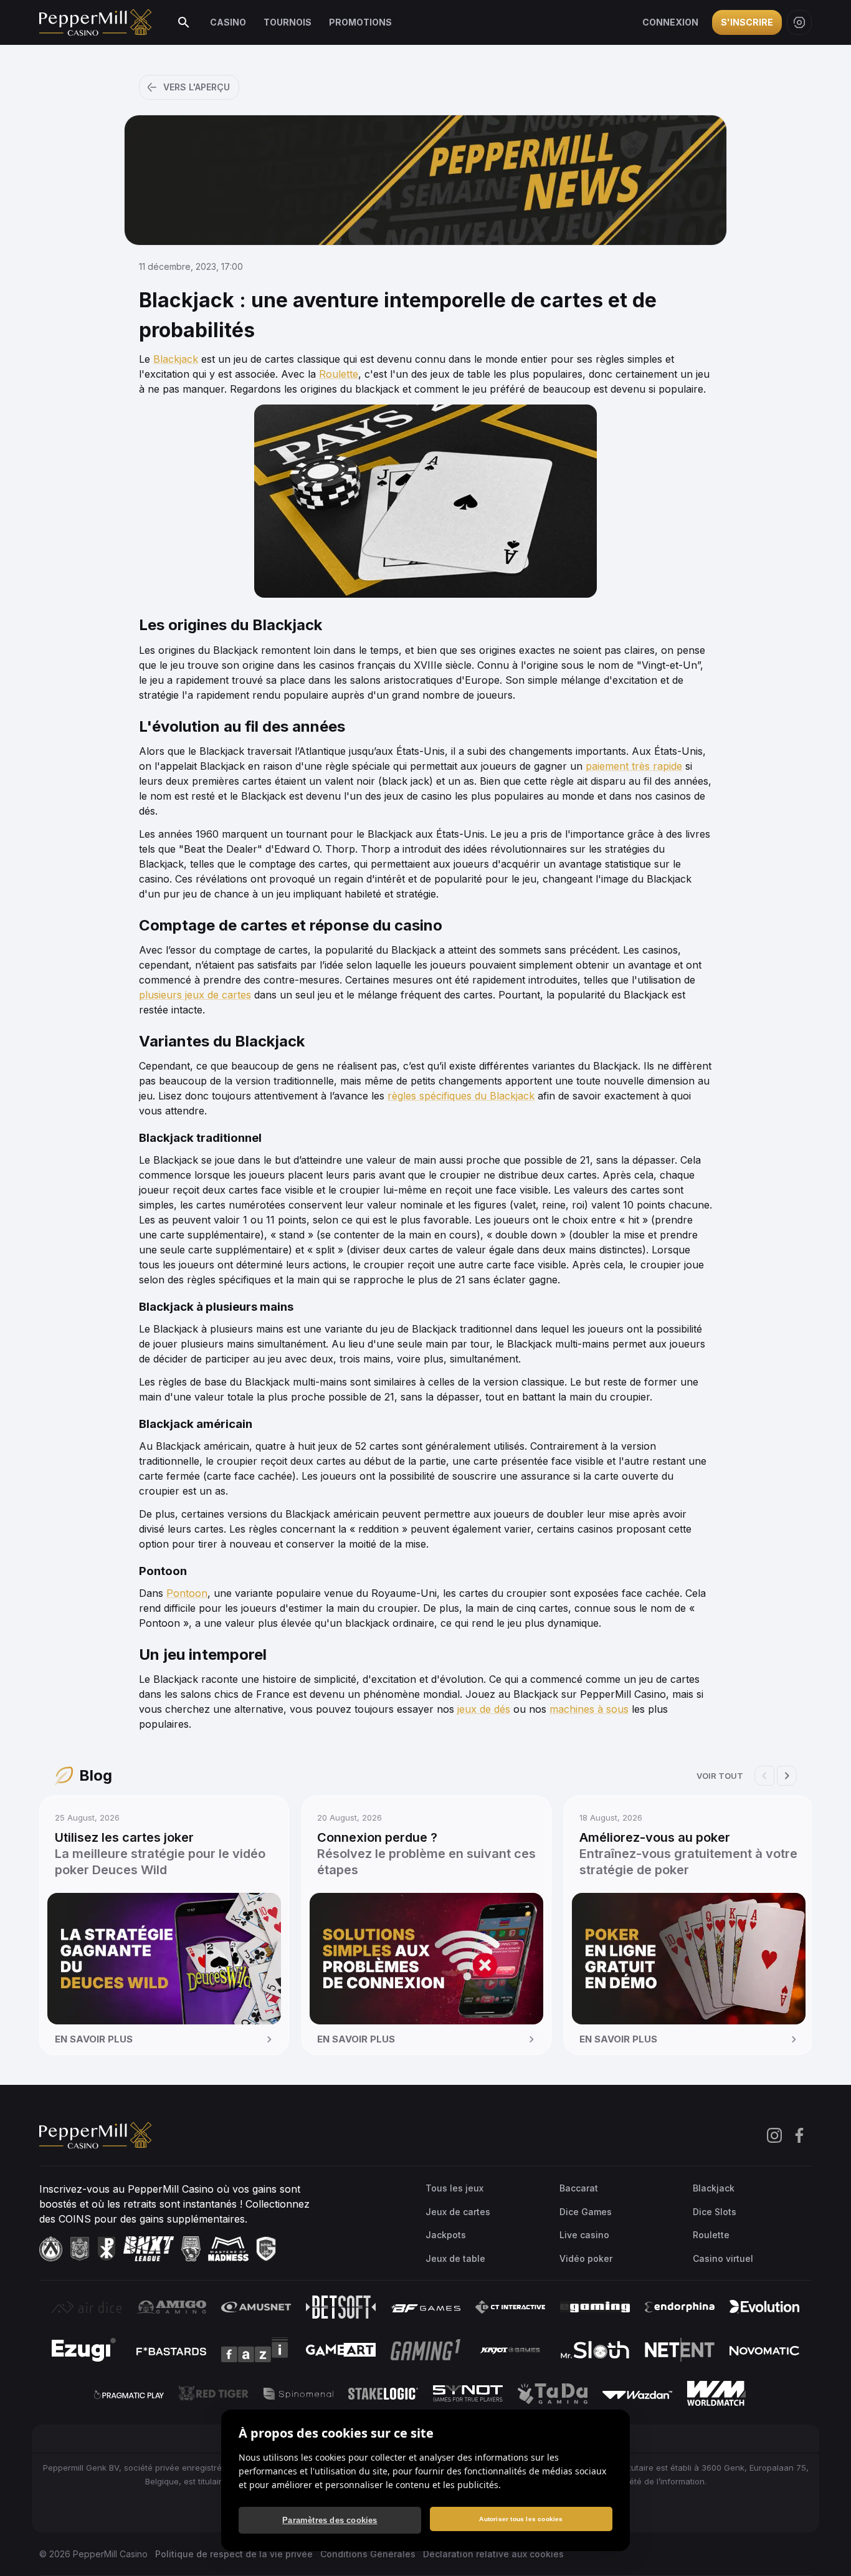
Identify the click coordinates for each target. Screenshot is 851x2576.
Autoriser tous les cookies (521, 2519)
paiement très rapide (634, 766)
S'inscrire (747, 22)
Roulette (339, 374)
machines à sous (589, 1709)
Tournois (288, 22)
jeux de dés (484, 1709)
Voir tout (720, 1776)
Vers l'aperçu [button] (197, 87)
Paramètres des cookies (330, 2520)
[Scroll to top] (825, 2547)
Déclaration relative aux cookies (493, 2554)
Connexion (670, 22)
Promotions (360, 22)
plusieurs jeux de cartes (195, 995)
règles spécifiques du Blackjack (461, 1096)
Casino (228, 22)
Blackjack (176, 359)
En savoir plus (94, 2039)
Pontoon (187, 1593)
